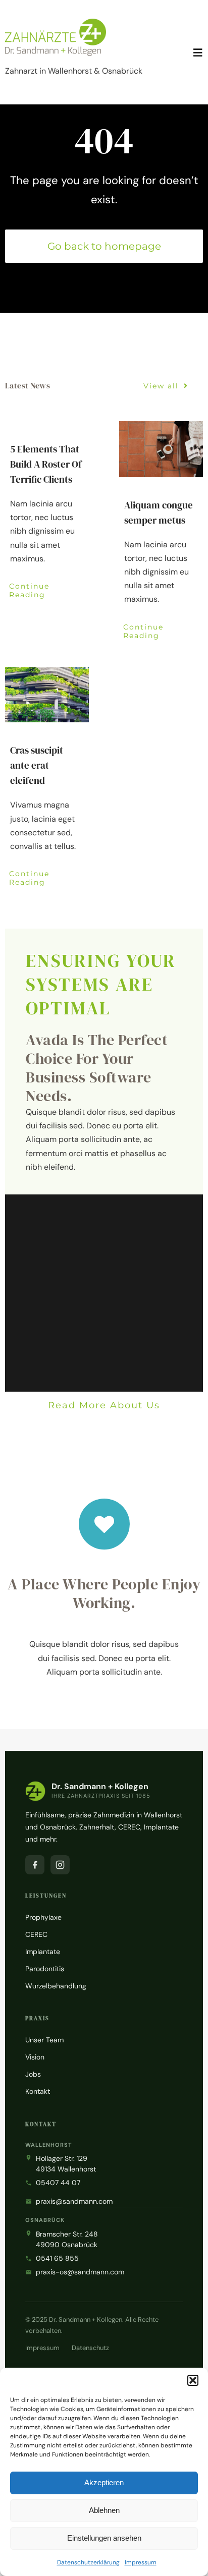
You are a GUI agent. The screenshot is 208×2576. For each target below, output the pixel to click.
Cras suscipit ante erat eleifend (37, 765)
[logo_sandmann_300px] (56, 22)
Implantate (43, 1952)
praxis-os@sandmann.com (80, 2272)
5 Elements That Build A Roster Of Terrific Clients (46, 464)
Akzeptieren (104, 2482)
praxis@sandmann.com (74, 2201)
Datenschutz (90, 2348)
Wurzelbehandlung (56, 1986)
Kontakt (38, 2091)
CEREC (36, 1934)
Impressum (141, 2562)
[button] (193, 2380)
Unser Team (44, 2040)
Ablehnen (104, 2510)
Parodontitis (45, 1969)
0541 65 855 (57, 2258)
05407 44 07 (58, 2183)
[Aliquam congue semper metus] (161, 449)
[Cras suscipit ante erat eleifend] (47, 695)
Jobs (33, 2074)
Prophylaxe (43, 1917)
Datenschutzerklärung (88, 2562)
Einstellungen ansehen (104, 2538)
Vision (35, 2057)
